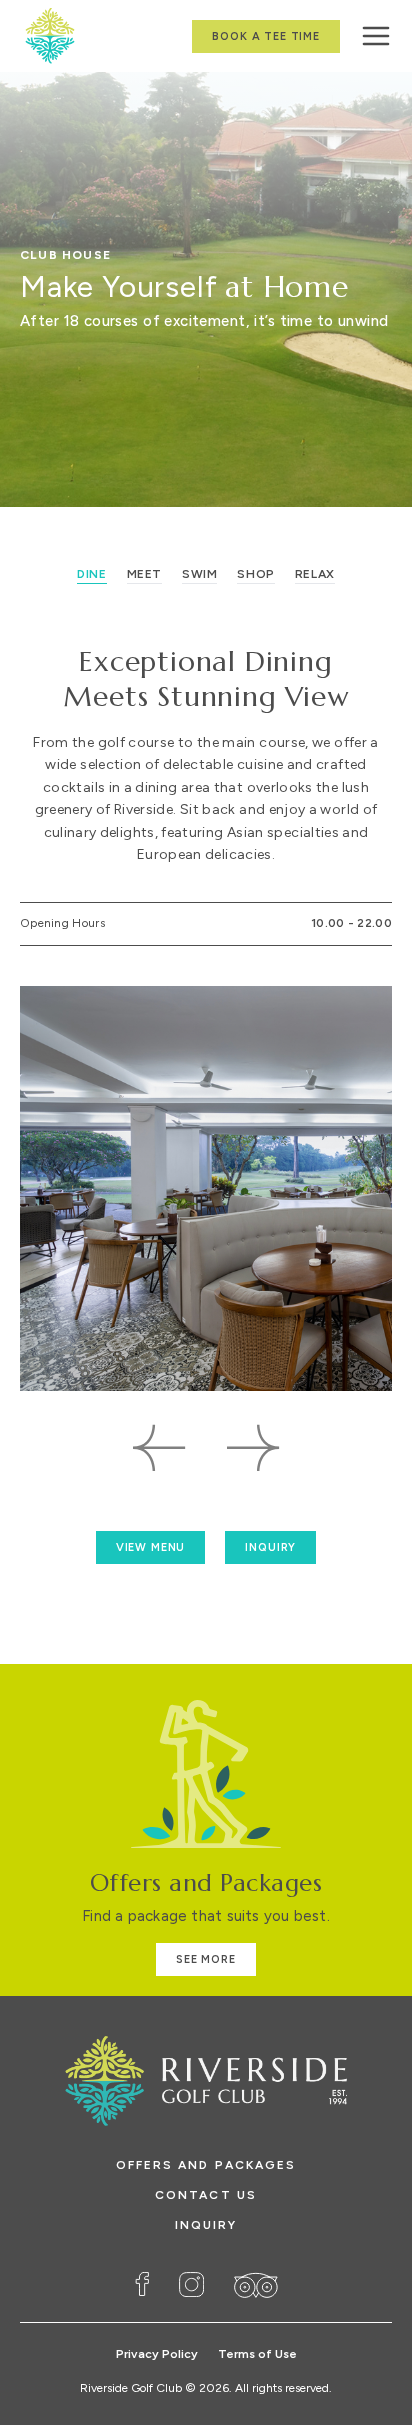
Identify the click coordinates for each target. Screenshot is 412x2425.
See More (206, 1959)
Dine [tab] (91, 574)
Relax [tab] (315, 574)
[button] (159, 1447)
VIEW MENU (151, 1547)
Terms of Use (257, 2354)
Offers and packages (206, 2165)
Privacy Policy (157, 2354)
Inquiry (206, 2225)
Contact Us (206, 2195)
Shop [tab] (255, 574)
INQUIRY (270, 1547)
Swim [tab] (199, 574)
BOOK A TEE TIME (266, 36)
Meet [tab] (144, 574)
